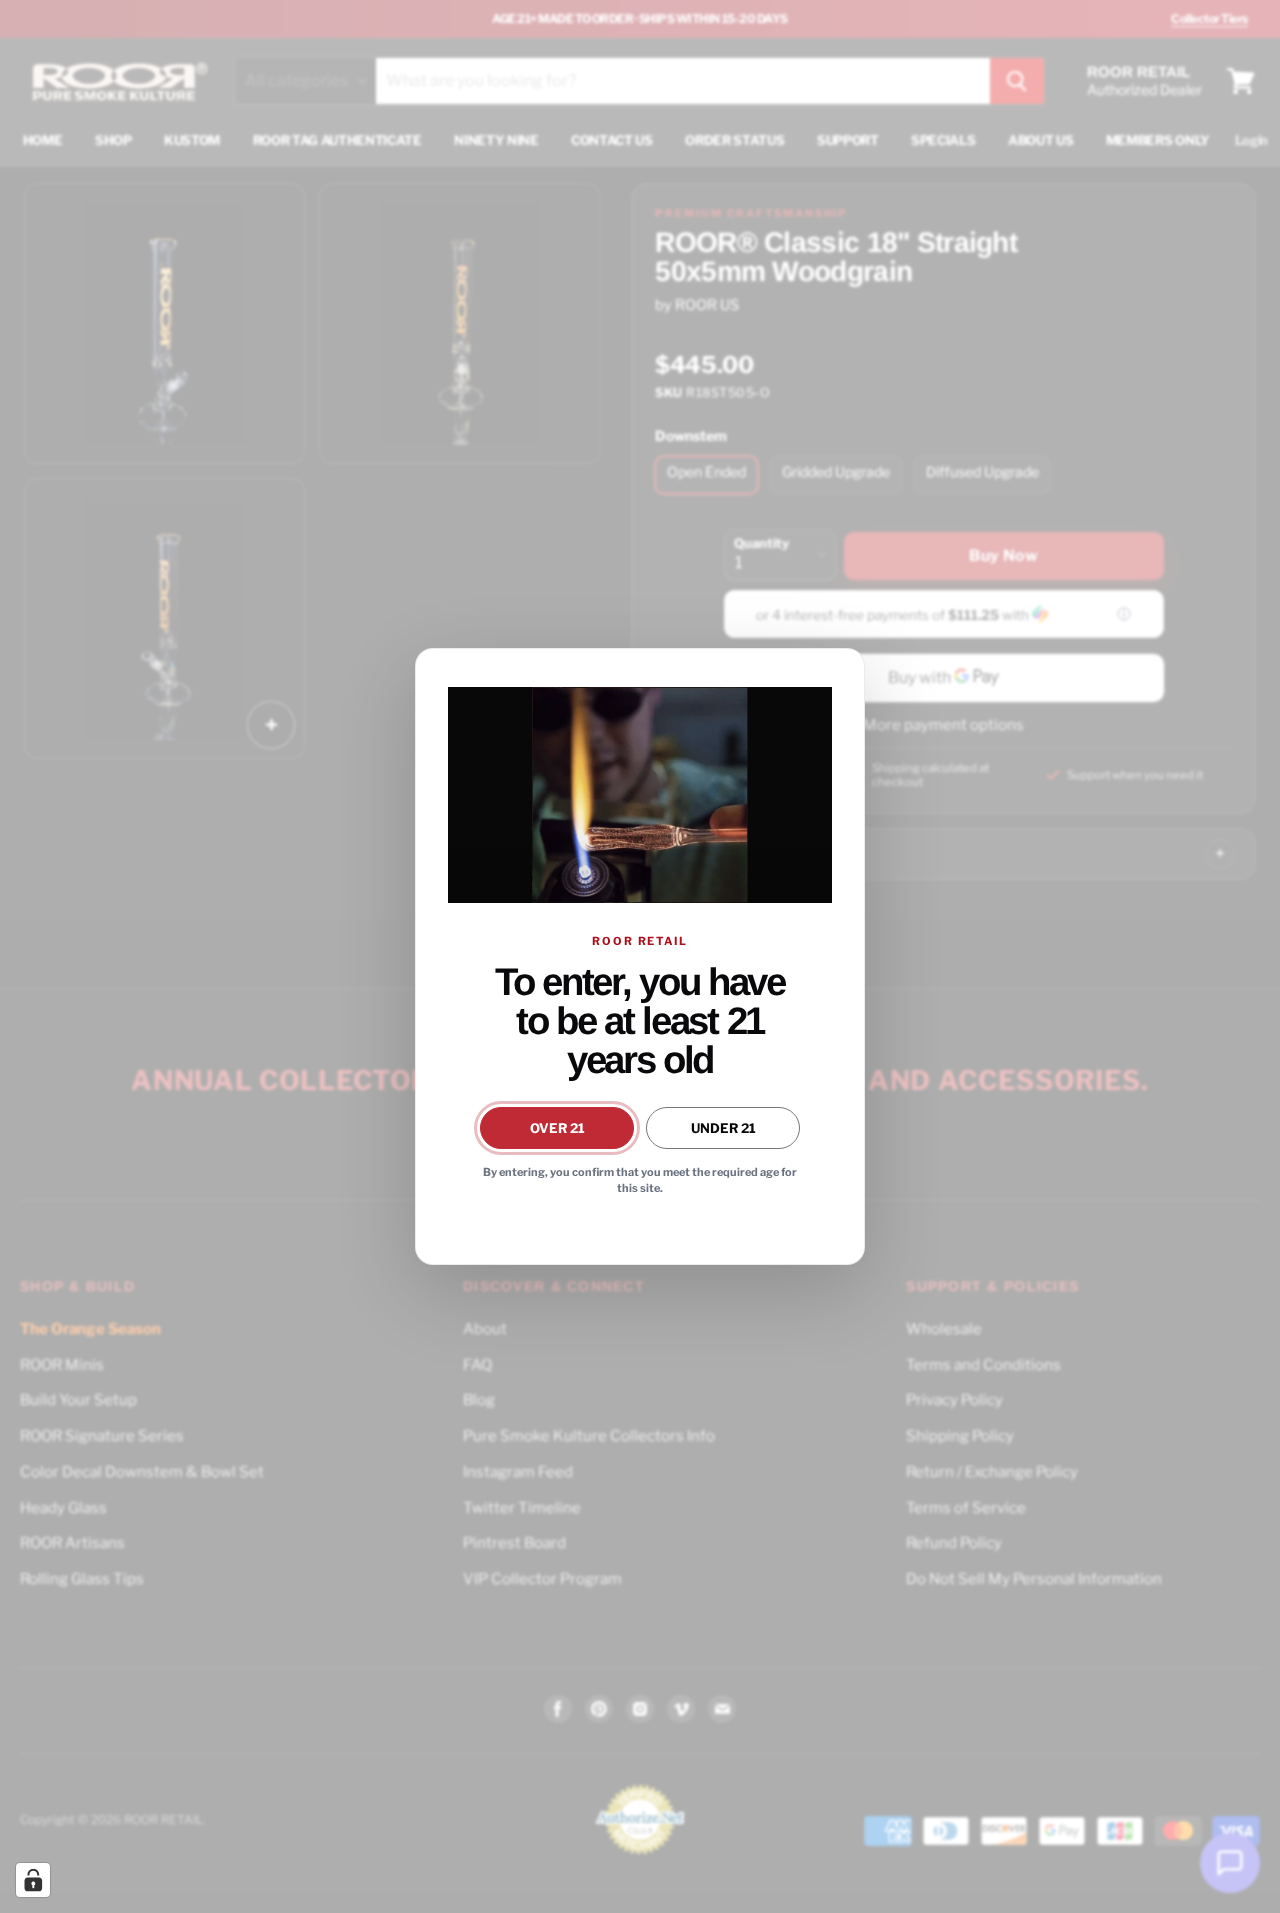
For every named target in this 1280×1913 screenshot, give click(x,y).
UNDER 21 (723, 1128)
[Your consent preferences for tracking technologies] (33, 1880)
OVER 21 (557, 1128)
